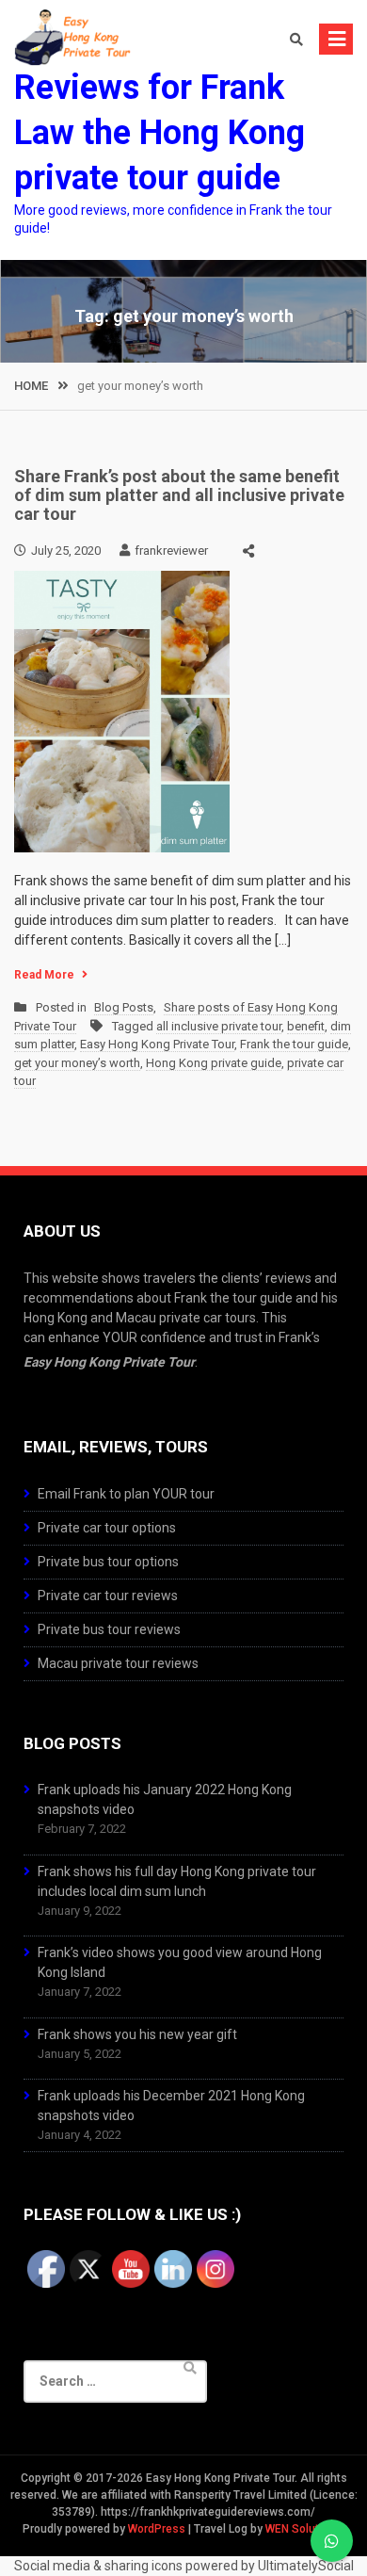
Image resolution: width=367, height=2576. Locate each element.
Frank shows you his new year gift (137, 2034)
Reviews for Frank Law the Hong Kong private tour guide (160, 133)
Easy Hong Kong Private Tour (157, 1044)
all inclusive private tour (219, 1026)
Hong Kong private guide (214, 1063)
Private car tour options (107, 1528)
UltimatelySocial (306, 2566)
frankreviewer (171, 551)
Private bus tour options (108, 1562)
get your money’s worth (77, 1063)
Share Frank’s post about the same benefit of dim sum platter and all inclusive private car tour (179, 495)
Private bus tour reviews (109, 1629)
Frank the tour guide (294, 1044)
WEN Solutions (303, 2529)
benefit (306, 1026)
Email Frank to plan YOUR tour (126, 1494)
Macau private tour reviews (118, 1663)
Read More (44, 975)
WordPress (157, 2529)
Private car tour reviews (108, 1596)
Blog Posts (124, 1007)
